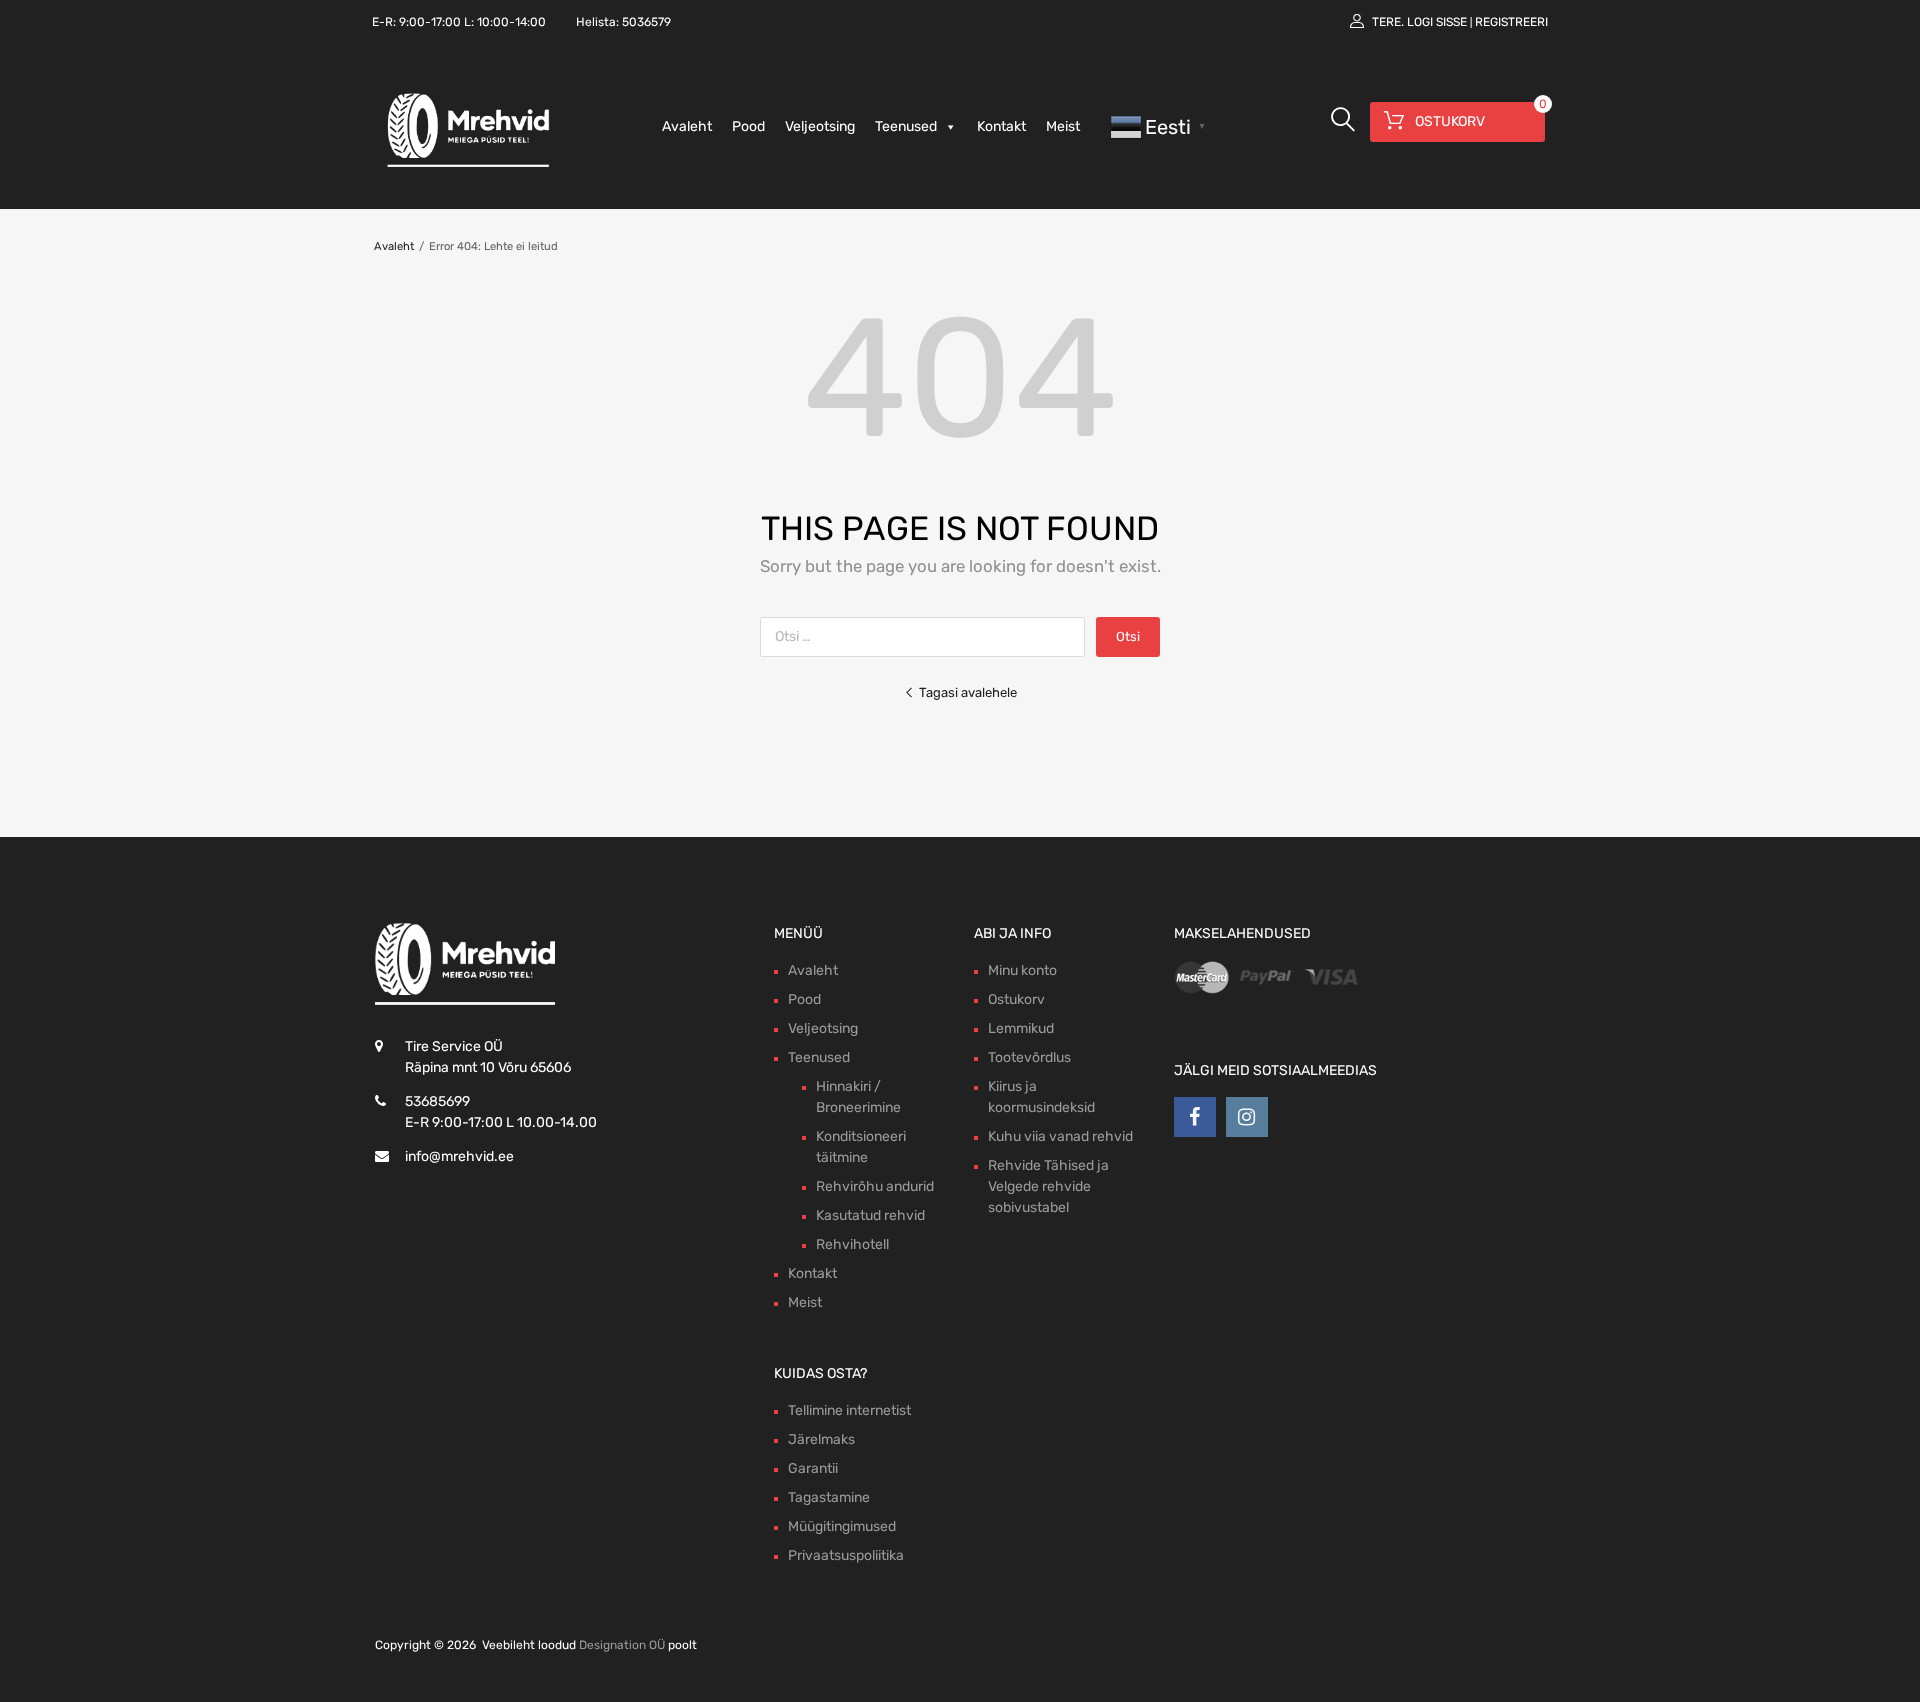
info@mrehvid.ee (459, 1156)
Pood (748, 126)
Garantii (813, 1468)
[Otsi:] (928, 636)
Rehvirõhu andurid (875, 1186)
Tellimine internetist (849, 1410)
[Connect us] (1195, 1117)
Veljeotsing (820, 126)
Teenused (906, 126)
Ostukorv (1016, 999)
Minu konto (1022, 970)
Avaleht (687, 126)
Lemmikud (1021, 1028)
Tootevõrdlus (1029, 1057)
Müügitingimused (842, 1526)
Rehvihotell (852, 1244)
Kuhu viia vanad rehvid (1060, 1136)
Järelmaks (821, 1439)
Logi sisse (1437, 22)
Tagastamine (829, 1497)
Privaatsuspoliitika (846, 1555)
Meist (1063, 126)
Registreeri (1511, 22)
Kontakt (1001, 126)
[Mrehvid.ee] (465, 166)
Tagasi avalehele (968, 692)
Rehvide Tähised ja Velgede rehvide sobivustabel (1048, 1186)
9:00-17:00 (430, 22)
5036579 (646, 22)
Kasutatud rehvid (870, 1215)
